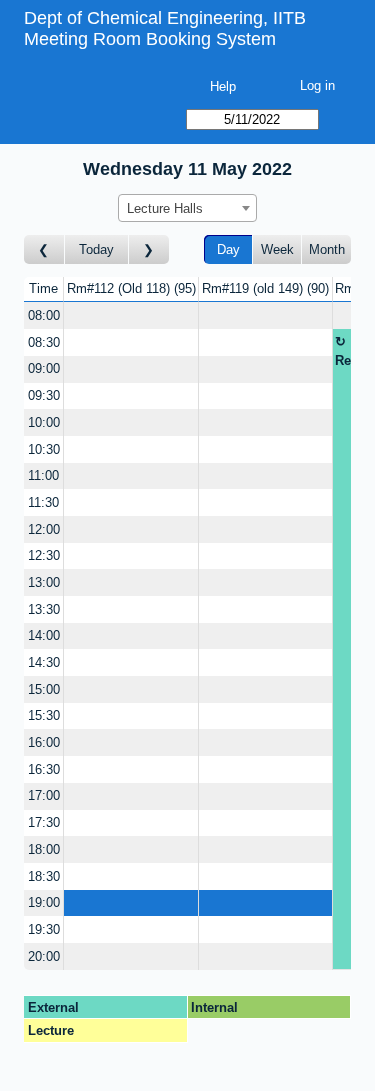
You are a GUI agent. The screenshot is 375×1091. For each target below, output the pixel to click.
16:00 (44, 742)
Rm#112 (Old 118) (129, 288)
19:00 (44, 902)
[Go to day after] (149, 249)
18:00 (44, 849)
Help (223, 86)
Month (327, 249)
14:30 (44, 662)
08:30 (44, 342)
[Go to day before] (44, 249)
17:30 (44, 822)
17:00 (44, 795)
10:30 (44, 449)
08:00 (44, 315)
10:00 (44, 422)
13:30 (44, 609)
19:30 (44, 929)
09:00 (44, 368)
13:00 (44, 582)
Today (96, 249)
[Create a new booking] (131, 315)
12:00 (44, 529)
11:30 (43, 502)
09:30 (44, 395)
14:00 (44, 635)
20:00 (44, 956)
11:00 (43, 475)
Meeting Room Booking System (150, 39)
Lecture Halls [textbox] (165, 208)
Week (277, 249)
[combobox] (187, 208)
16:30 (44, 769)
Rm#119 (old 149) (263, 288)
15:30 (44, 715)
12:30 (44, 555)
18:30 (44, 876)
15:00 (44, 689)
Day (228, 249)
